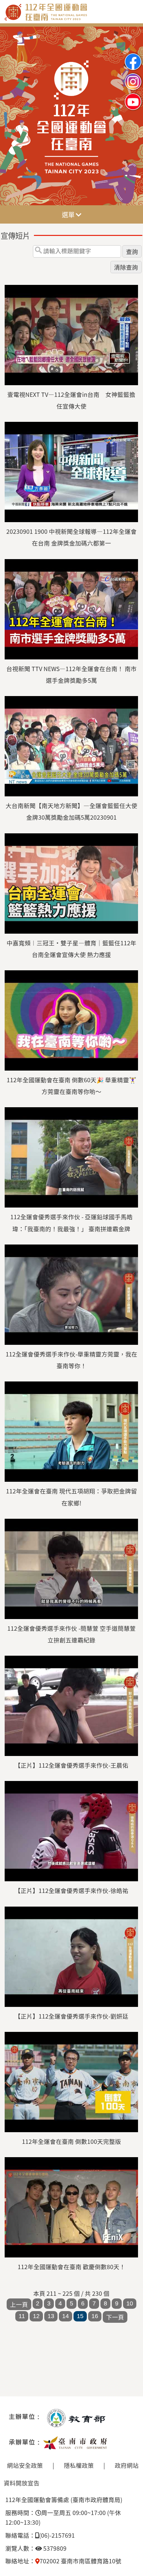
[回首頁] (71, 19)
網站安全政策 (25, 2465)
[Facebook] (133, 56)
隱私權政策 (79, 2465)
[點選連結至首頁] (71, 29)
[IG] (133, 76)
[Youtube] (133, 96)
